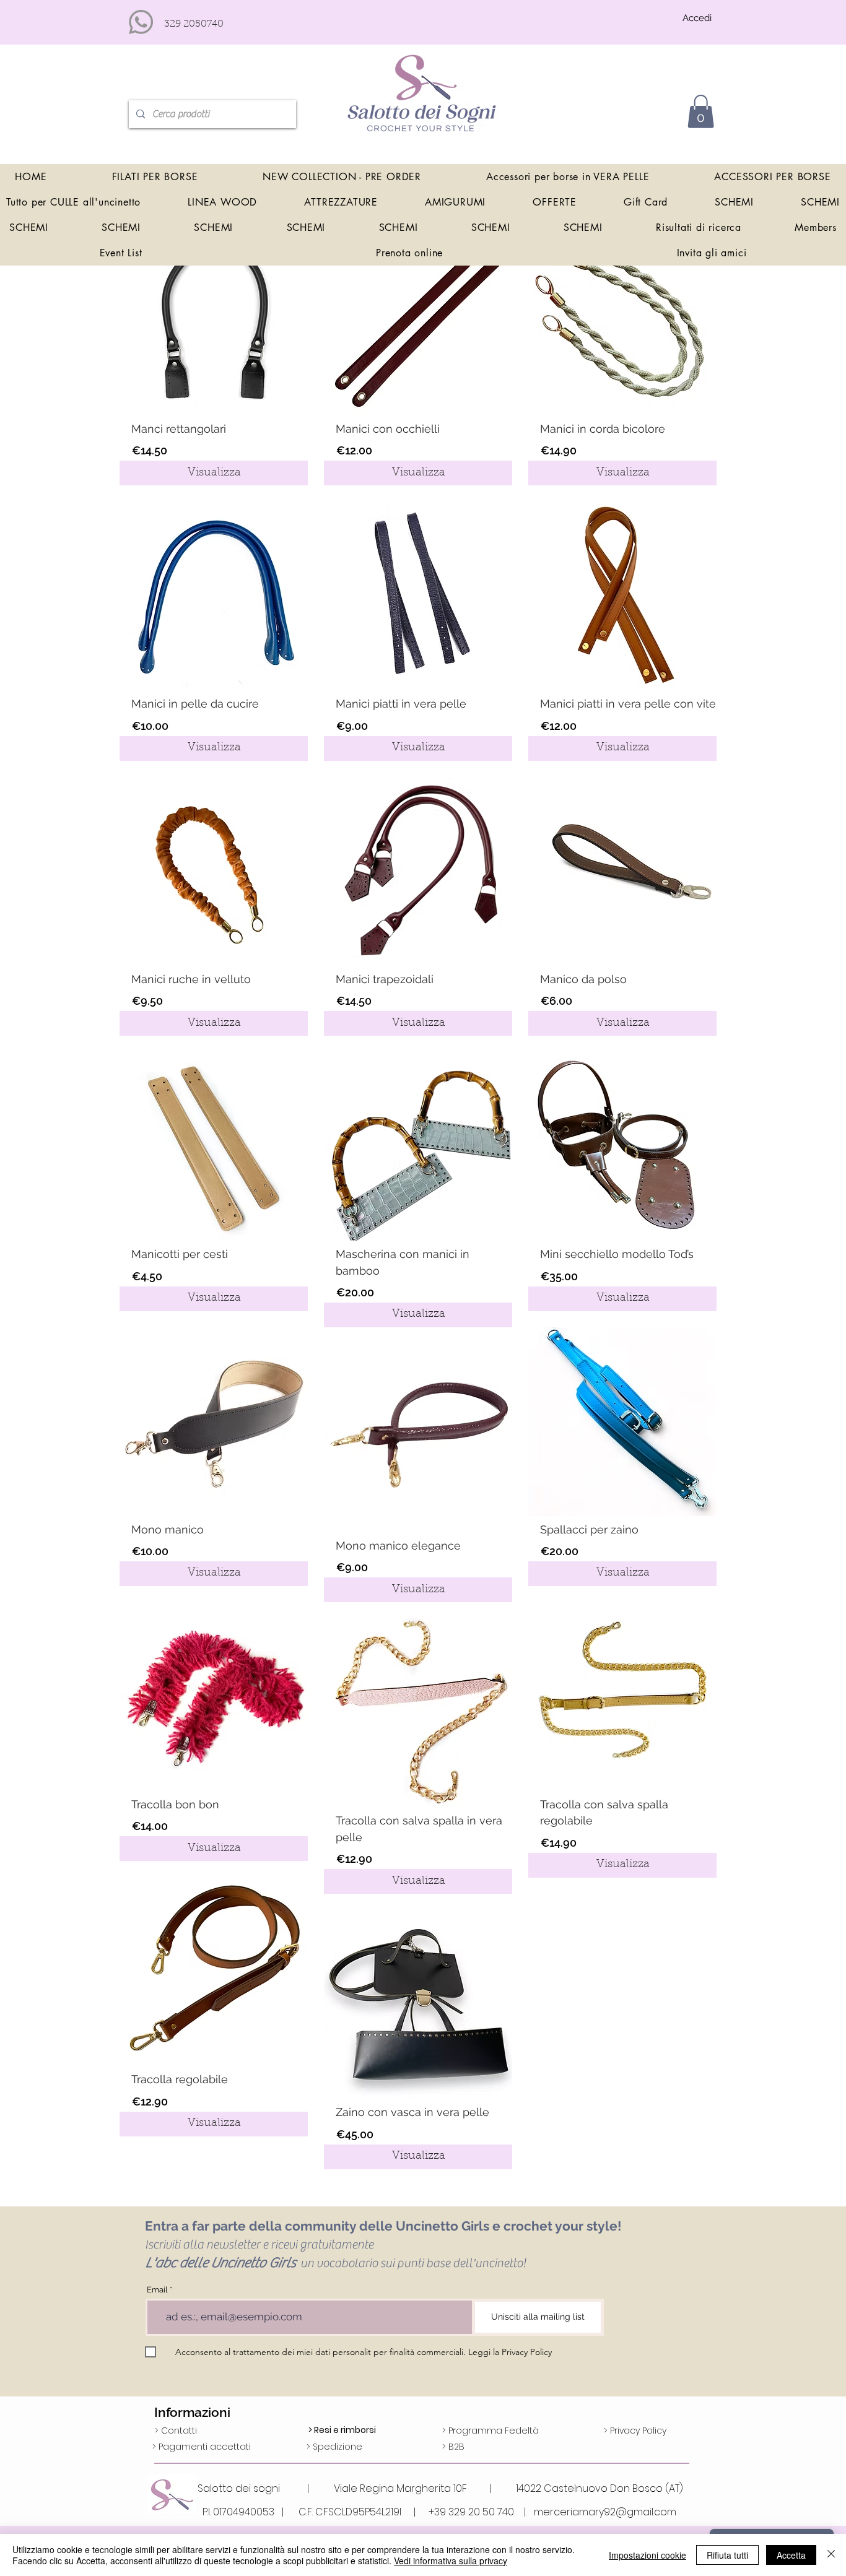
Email (157, 2290)
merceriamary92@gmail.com (605, 2512)
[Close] (831, 2555)
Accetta (791, 2555)
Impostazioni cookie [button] (648, 2555)
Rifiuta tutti (727, 2555)
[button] (701, 111)
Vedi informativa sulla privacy (451, 2561)
